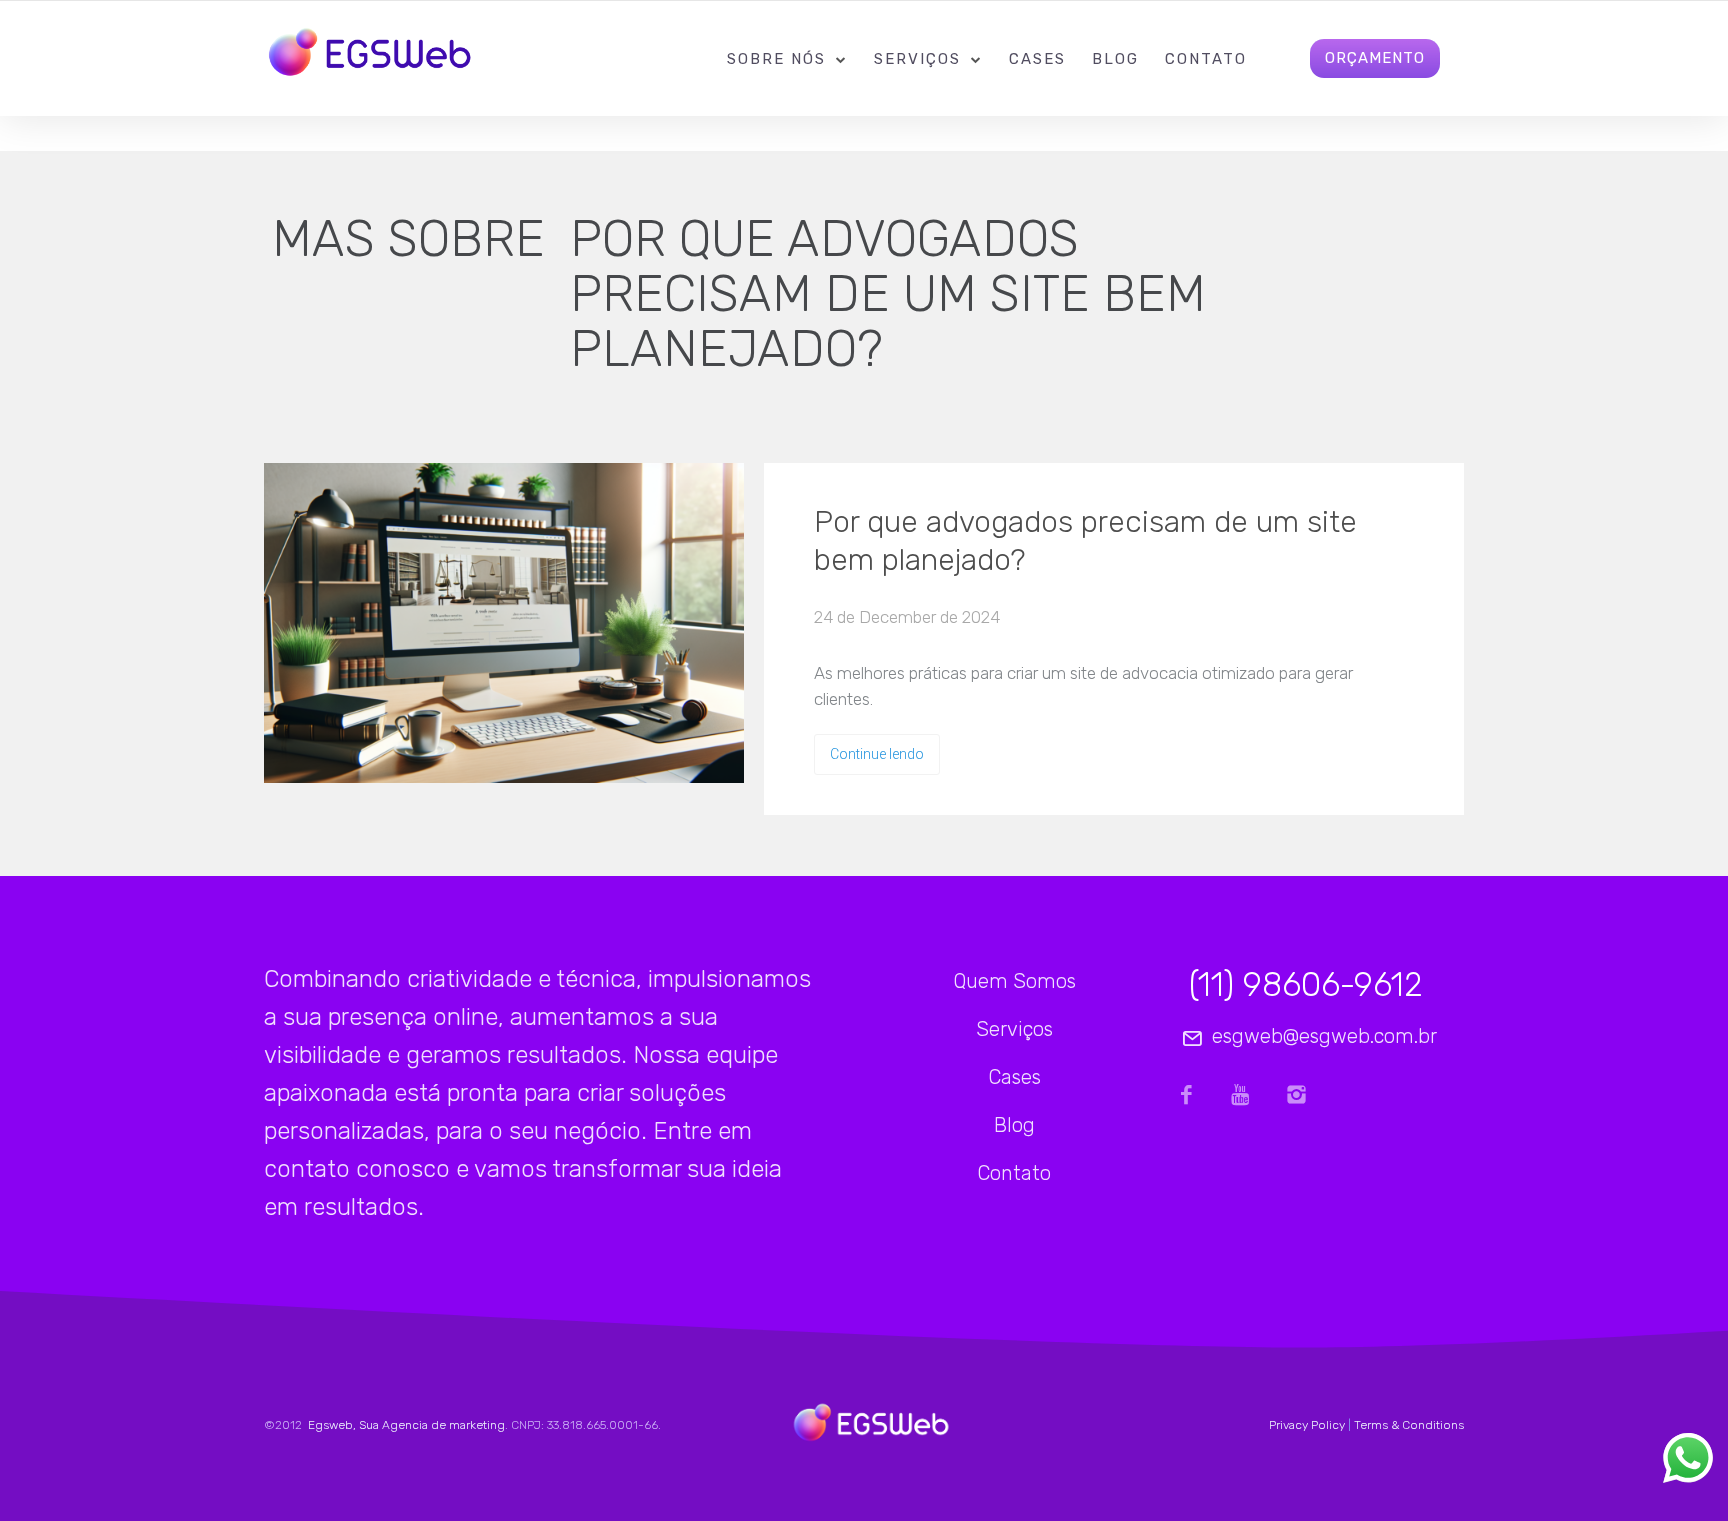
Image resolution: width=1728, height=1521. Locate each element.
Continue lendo (877, 754)
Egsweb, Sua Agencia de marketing (405, 1425)
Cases (1037, 59)
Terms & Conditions (1409, 1425)
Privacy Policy (1307, 1425)
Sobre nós (776, 59)
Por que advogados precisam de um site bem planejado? (1085, 541)
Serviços (917, 59)
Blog (1115, 59)
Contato (1206, 59)
